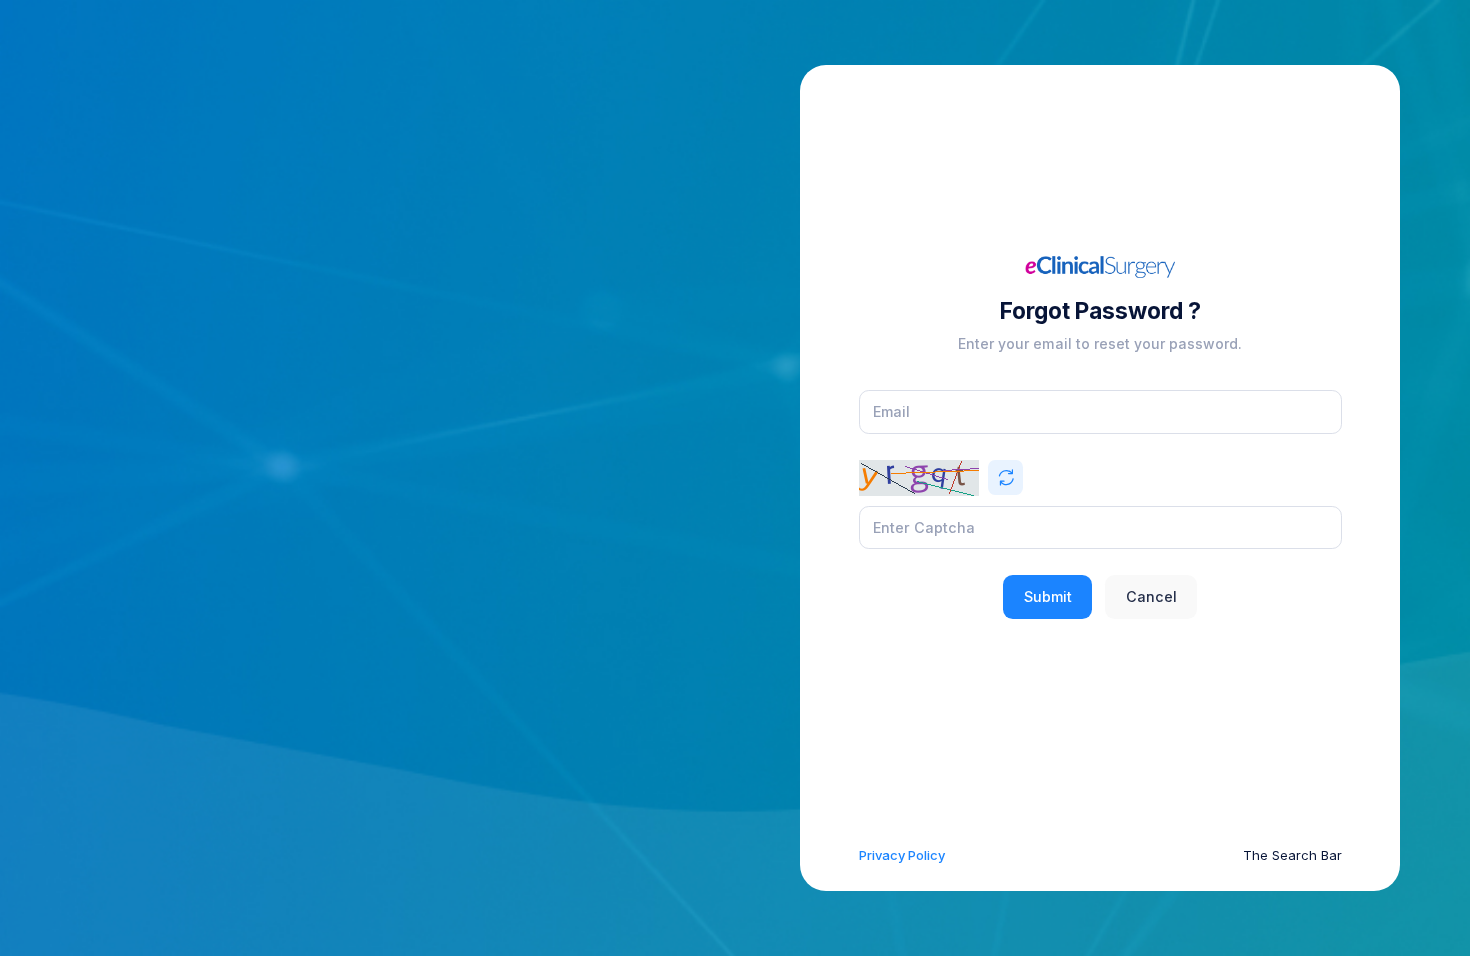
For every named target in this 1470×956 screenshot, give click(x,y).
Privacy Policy (902, 855)
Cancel (1151, 596)
